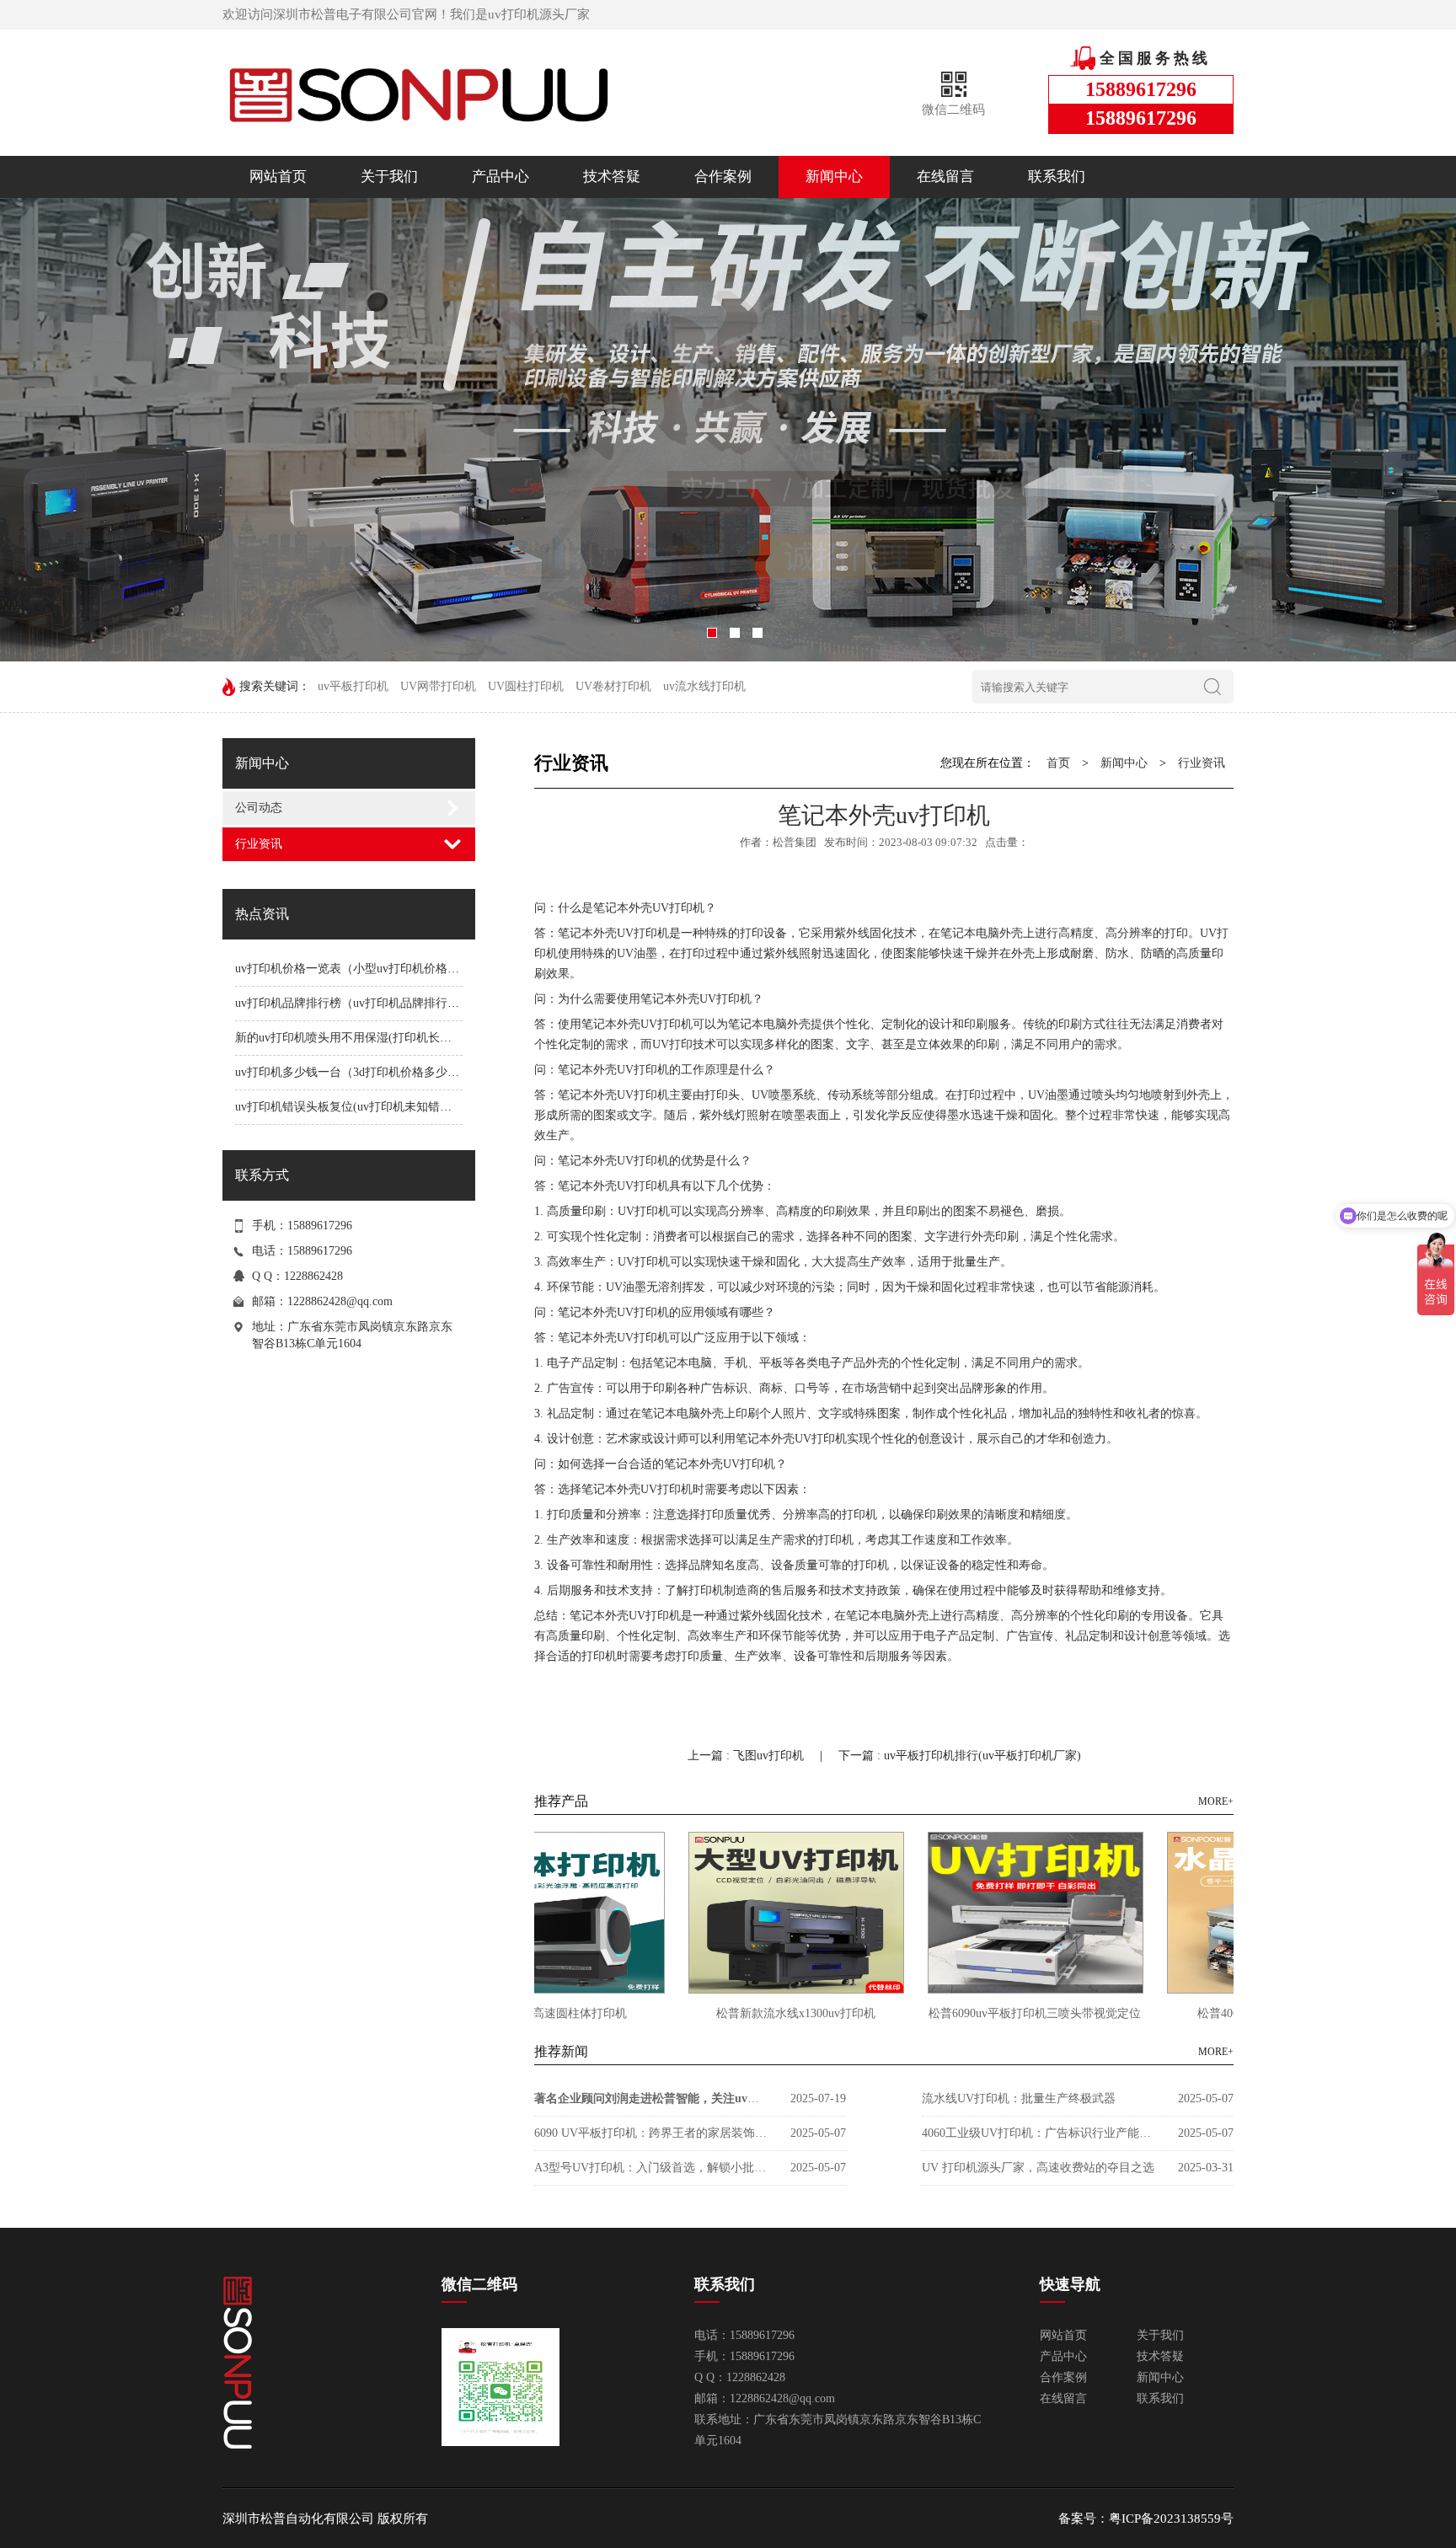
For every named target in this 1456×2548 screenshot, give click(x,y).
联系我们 (1057, 177)
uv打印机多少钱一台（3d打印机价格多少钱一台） (365, 1072)
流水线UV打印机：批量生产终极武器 (1019, 2098)
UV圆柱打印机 (526, 686)
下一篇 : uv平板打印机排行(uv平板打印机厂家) (960, 1756)
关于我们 (389, 177)
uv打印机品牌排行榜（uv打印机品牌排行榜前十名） (371, 1003)
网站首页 (278, 177)
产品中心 (500, 177)
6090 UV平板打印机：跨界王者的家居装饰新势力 (652, 2133)
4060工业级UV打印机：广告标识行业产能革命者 (1040, 2133)
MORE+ (1216, 1801)
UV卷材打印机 (613, 686)
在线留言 (945, 177)
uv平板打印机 (353, 686)
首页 (1058, 763)
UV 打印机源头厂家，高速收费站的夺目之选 (1038, 2168)
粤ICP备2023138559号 (1171, 2519)
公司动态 (259, 808)
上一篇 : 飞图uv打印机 (747, 1756)
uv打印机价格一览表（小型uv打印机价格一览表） (365, 969)
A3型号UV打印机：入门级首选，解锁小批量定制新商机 (652, 2168)
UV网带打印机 (438, 686)
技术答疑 (612, 177)
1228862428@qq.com (340, 1301)
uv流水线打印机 (704, 686)
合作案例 (723, 177)
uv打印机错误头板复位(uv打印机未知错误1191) (357, 1107)
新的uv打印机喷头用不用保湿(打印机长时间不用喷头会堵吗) (393, 1038)
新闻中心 (834, 177)
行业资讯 (259, 844)
